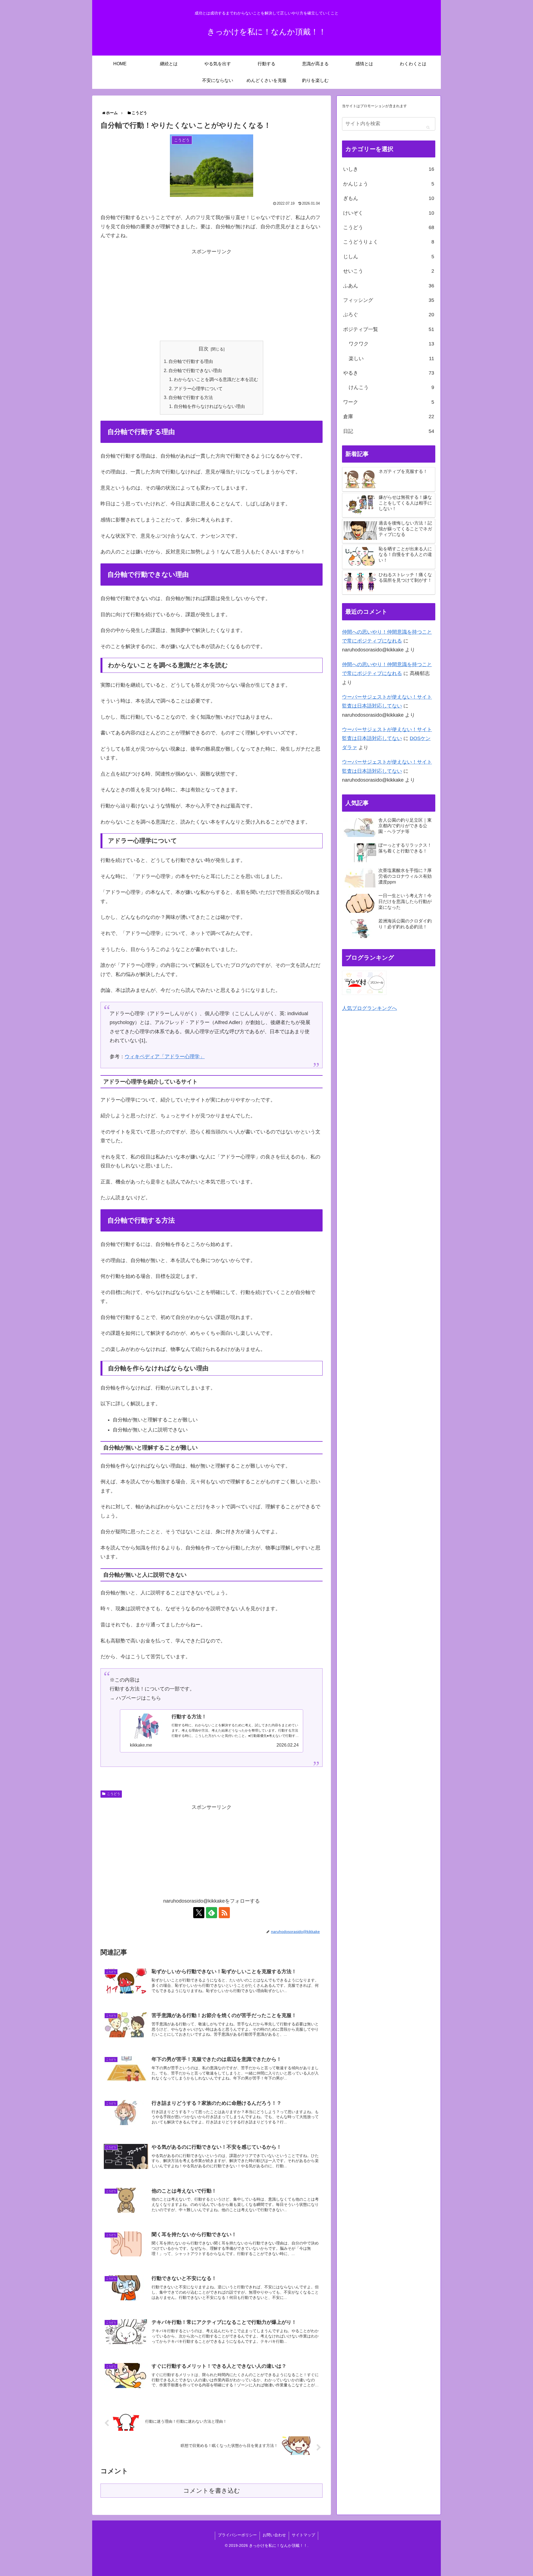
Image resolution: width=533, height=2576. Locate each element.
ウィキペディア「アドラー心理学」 (165, 1057)
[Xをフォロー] (199, 1913)
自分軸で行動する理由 (191, 361)
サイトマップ (303, 2535)
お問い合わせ (274, 2535)
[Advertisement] (212, 295)
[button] (428, 127)
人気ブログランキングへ (369, 1008)
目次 (203, 349)
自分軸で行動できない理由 (195, 370)
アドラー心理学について (198, 388)
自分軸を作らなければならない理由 (209, 406)
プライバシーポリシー (237, 2535)
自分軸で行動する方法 (191, 397)
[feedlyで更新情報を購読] (212, 1913)
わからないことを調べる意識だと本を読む (216, 379)
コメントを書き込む (212, 2491)
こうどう (114, 1794)
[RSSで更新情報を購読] (224, 1913)
